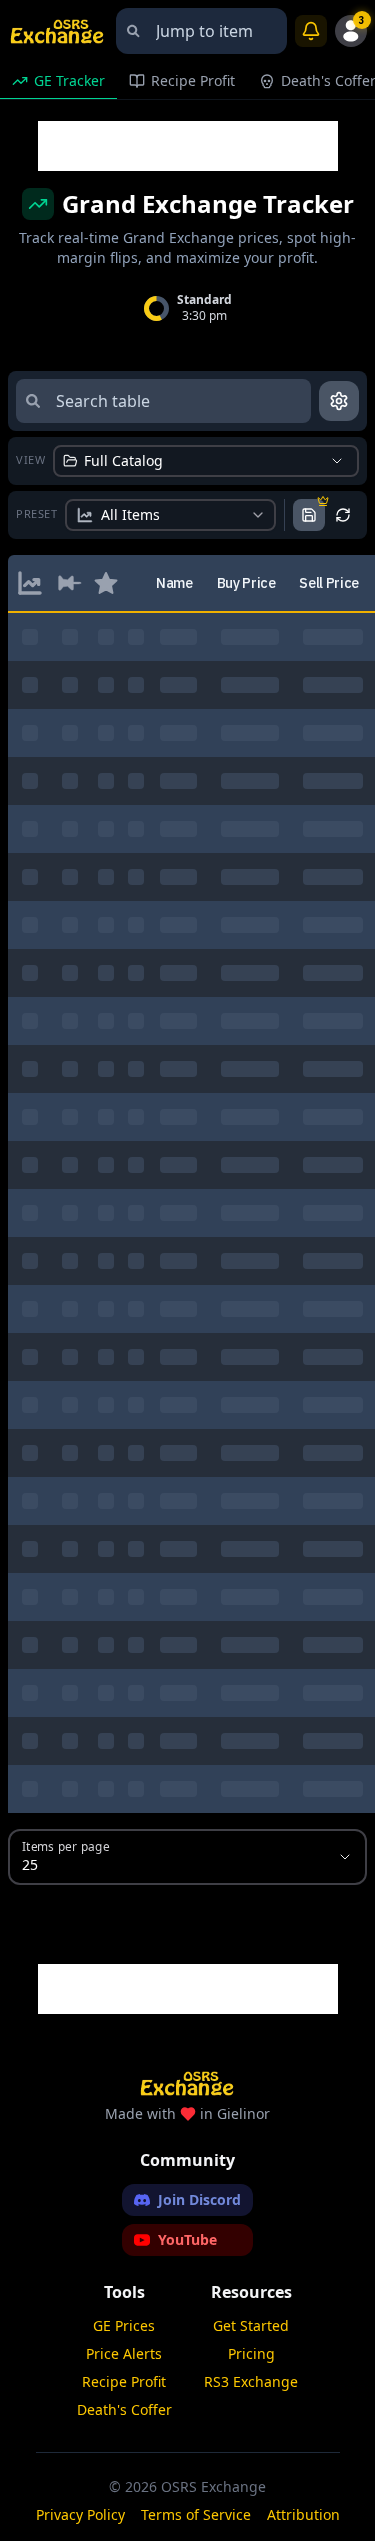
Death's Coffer (124, 2409)
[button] (30, 583)
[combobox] (201, 31)
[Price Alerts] (311, 31)
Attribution (303, 2514)
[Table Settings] (339, 401)
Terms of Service (196, 2514)
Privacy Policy (80, 2514)
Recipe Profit (124, 2381)
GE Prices (124, 2325)
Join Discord (199, 2199)
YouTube (187, 2239)
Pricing (251, 2353)
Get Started (251, 2325)
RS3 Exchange (251, 2381)
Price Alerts (124, 2353)
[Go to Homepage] (58, 31)
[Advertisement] (188, 146)
